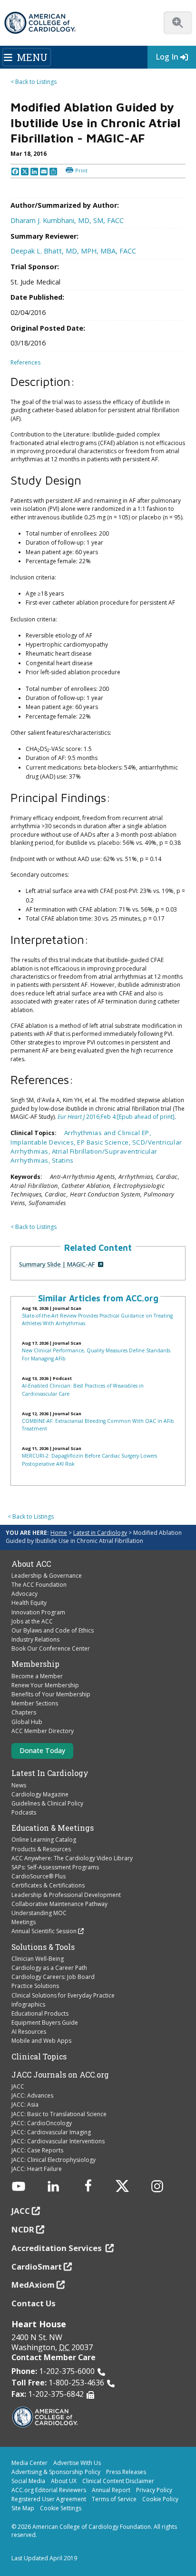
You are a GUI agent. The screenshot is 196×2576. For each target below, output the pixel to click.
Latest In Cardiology (50, 1773)
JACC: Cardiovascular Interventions (58, 2141)
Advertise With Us (77, 2463)
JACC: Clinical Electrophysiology (54, 2160)
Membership (35, 1664)
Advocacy (24, 1594)
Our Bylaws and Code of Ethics (53, 1630)
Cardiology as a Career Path (49, 1968)
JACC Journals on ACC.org (60, 2075)
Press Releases (126, 2472)
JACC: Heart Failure (37, 2169)
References (25, 362)
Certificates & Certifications (48, 1885)
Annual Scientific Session (44, 1931)
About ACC (31, 1564)
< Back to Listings (34, 82)
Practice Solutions (35, 1986)
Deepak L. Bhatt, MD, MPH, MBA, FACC (73, 251)
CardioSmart (37, 2267)
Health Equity (29, 1603)
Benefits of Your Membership (51, 1694)
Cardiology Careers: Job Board (53, 1977)
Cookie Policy (160, 2499)
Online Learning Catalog (44, 1840)
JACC (18, 2086)
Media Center (29, 2463)
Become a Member (37, 1676)
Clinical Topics (39, 2057)
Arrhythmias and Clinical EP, (108, 1133)
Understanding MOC (39, 1913)
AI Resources (29, 2032)
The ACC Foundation (39, 1585)
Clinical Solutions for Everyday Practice (63, 1995)
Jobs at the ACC (32, 1621)
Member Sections (35, 1703)
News (19, 1785)
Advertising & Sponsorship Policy (56, 2472)
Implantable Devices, (44, 1142)
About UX (64, 2481)
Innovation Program (38, 1612)
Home (59, 1533)
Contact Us (34, 2303)
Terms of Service (114, 2499)
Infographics (28, 2004)
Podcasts (24, 1812)
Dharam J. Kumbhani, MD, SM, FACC (67, 220)
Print (81, 170)
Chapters (24, 1712)
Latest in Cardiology (100, 1533)
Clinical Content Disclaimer (118, 2481)
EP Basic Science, (105, 1142)
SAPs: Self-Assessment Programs (55, 1867)
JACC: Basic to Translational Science (59, 2114)
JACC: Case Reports (37, 2150)
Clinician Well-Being (38, 1959)
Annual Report (111, 2490)
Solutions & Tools (43, 1947)
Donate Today (42, 1750)
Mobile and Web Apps (41, 2041)
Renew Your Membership (45, 1685)
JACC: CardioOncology (42, 2123)
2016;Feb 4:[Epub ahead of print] (116, 1117)
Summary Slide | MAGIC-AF (57, 1264)
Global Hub (27, 1722)
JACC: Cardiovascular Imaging (51, 2132)
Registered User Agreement (49, 2499)
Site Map (23, 2508)
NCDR (23, 2229)
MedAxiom (33, 2285)
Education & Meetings (53, 1828)
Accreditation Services (58, 2248)
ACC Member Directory (43, 1731)
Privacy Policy (154, 2490)
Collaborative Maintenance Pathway (59, 1904)
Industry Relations (35, 1639)
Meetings (24, 1922)
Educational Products (40, 2013)
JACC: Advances (32, 2095)
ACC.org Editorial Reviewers (49, 2490)
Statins (63, 1160)
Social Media (28, 2481)
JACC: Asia (25, 2104)
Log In (167, 57)
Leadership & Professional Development (66, 1895)
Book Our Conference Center (51, 1648)
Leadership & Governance (47, 1576)
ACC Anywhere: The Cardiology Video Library (72, 1858)
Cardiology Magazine (40, 1794)
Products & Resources (41, 1849)
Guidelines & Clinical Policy (47, 1803)
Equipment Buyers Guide (45, 2023)
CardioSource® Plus (39, 1876)
